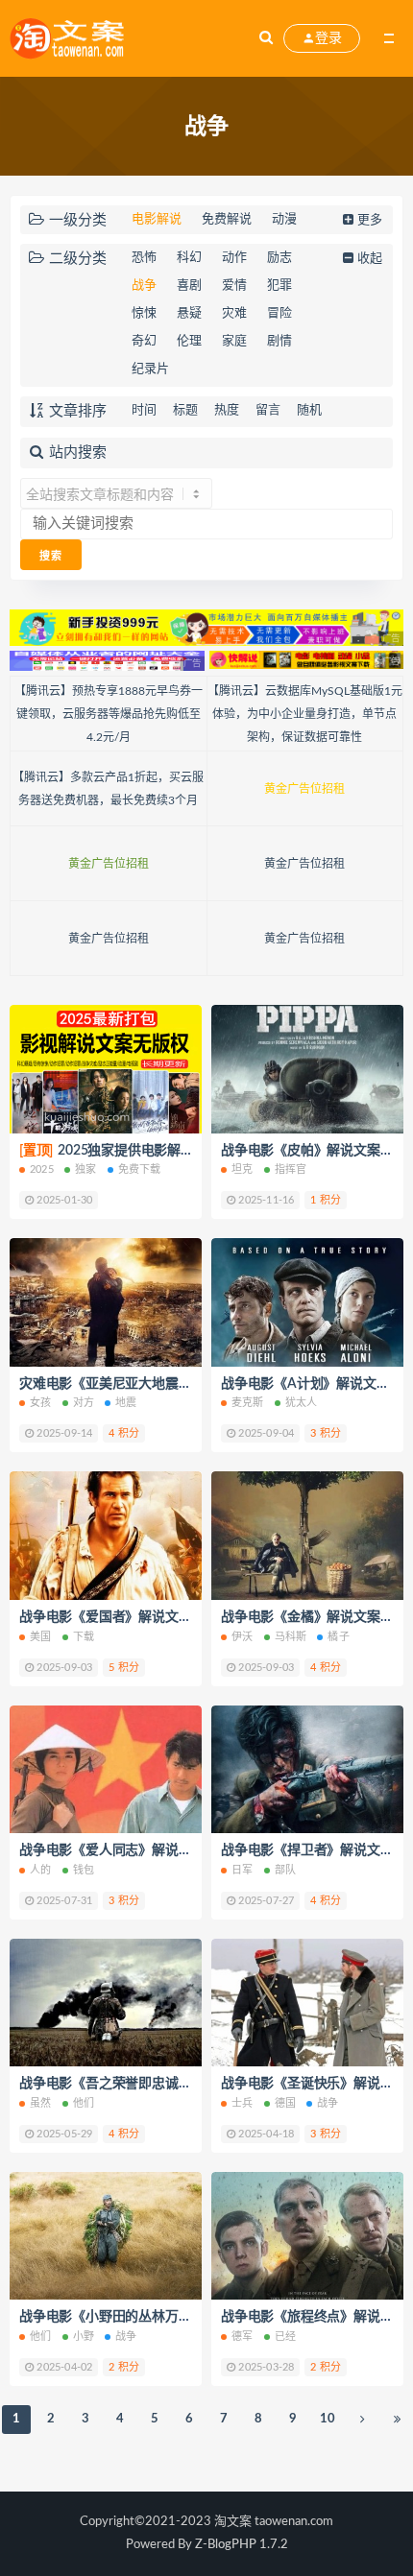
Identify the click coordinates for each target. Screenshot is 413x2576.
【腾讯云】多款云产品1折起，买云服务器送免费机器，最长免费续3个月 (108, 789)
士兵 (242, 2103)
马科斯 (291, 1637)
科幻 (189, 258)
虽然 (40, 2103)
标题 (185, 410)
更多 (370, 220)
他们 (84, 2103)
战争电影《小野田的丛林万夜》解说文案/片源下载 (168, 2317)
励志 (279, 258)
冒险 (279, 313)
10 (328, 2419)
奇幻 (144, 341)
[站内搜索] (266, 38)
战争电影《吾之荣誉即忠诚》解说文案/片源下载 (161, 2084)
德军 (242, 2337)
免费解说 (227, 219)
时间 (144, 410)
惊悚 (144, 313)
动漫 (284, 219)
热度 (227, 410)
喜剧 (189, 286)
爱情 (234, 286)
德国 (285, 2103)
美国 (40, 1637)
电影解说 (157, 219)
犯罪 (279, 286)
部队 (285, 1870)
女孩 (40, 1403)
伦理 (189, 341)
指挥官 (291, 1169)
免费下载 (140, 1169)
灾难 (234, 313)
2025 (42, 1169)
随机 (309, 410)
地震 (126, 1403)
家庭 (234, 341)
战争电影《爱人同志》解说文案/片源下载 (141, 1850)
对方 (84, 1403)
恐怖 (144, 258)
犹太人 (302, 1403)
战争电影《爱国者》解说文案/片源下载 (134, 1617)
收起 (370, 259)
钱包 (84, 1870)
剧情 (279, 341)
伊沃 (242, 1637)
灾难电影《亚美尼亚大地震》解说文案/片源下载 (161, 1384)
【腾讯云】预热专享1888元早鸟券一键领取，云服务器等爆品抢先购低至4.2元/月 (109, 714)
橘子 (338, 1637)
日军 (242, 1870)
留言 (268, 410)
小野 (84, 2337)
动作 (234, 258)
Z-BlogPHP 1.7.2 (242, 2545)
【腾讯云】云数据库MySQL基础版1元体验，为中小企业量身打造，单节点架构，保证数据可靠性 (305, 714)
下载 (84, 1637)
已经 (285, 2337)
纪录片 (150, 369)
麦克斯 (248, 1403)
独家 (85, 1169)
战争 (144, 286)
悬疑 (189, 313)
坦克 (242, 1169)
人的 (40, 1870)
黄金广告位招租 (304, 789)
